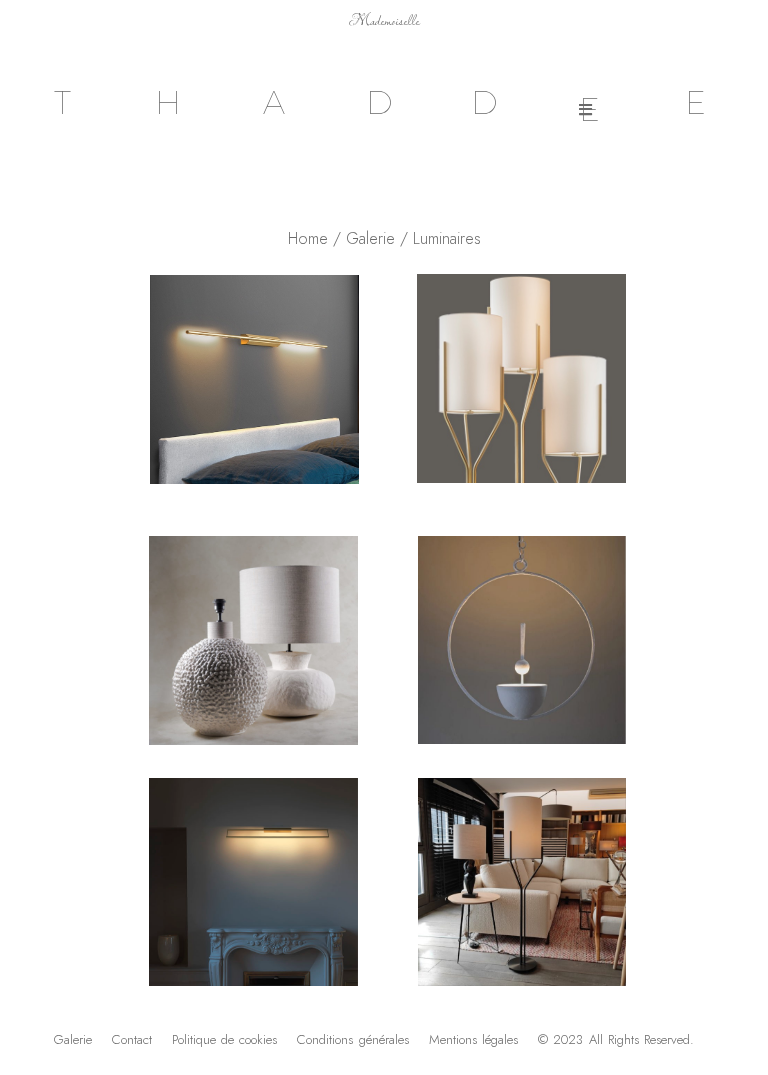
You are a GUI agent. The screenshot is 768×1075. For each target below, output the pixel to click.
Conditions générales (352, 1039)
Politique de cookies (225, 1039)
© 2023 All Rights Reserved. (616, 1039)
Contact (132, 1039)
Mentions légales (473, 1039)
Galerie (370, 238)
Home (308, 238)
